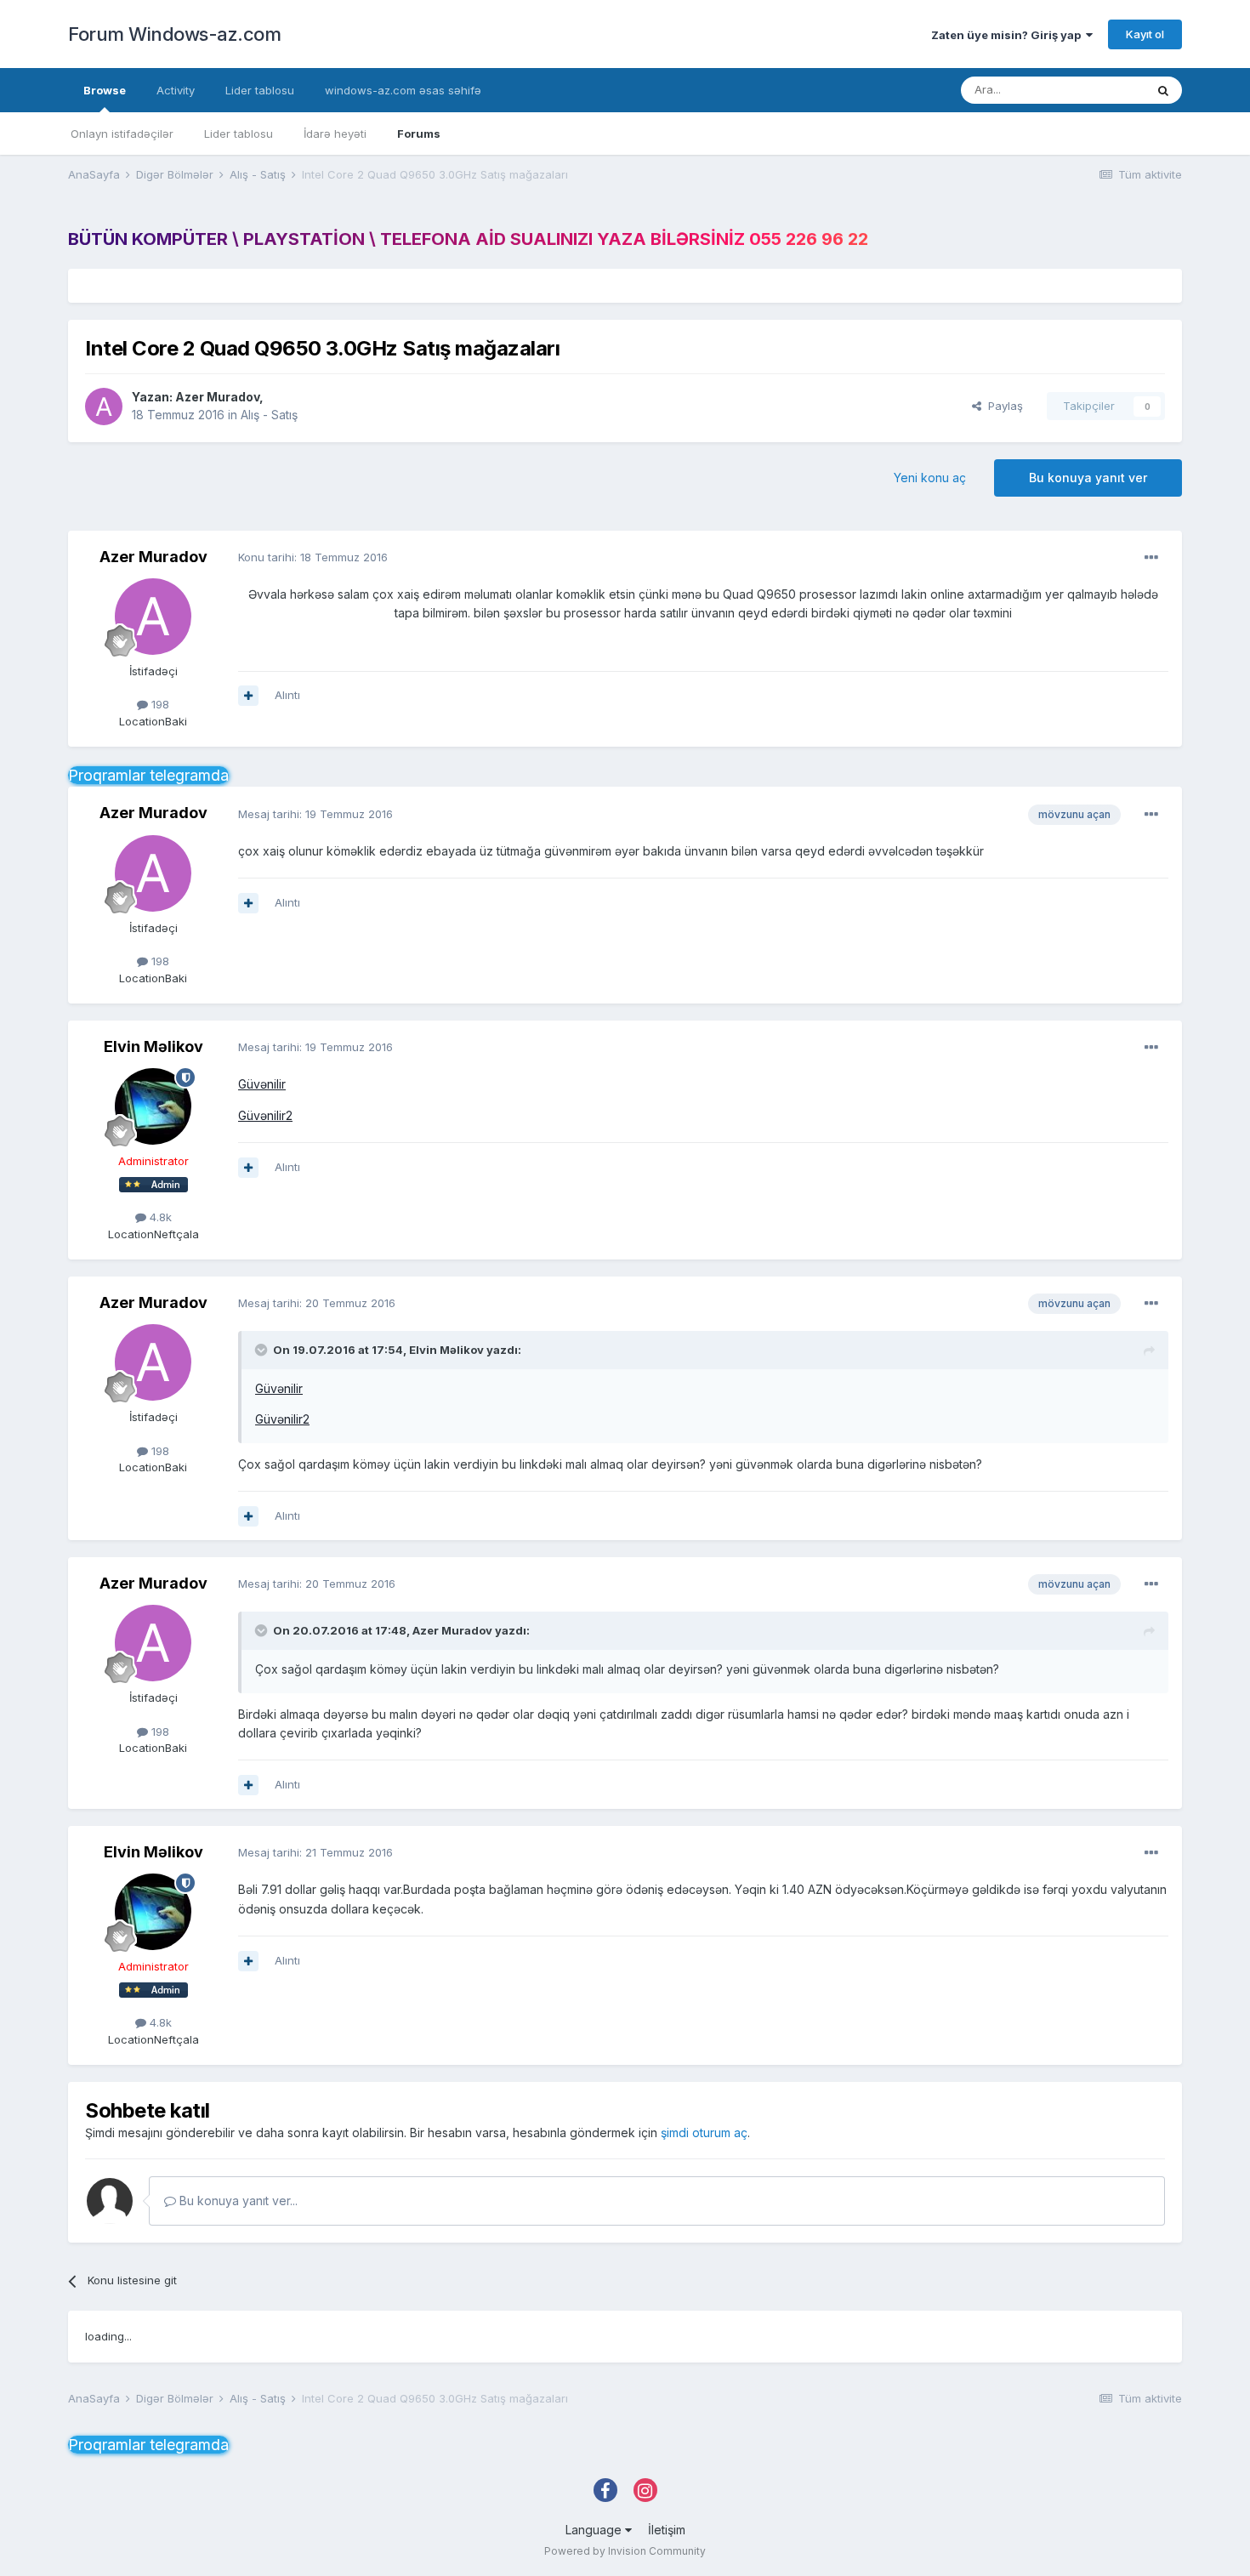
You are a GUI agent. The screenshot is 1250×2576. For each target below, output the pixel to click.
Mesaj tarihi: (315, 814)
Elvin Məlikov (153, 1046)
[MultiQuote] (248, 696)
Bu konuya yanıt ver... (237, 2201)
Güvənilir (262, 1084)
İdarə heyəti (335, 134)
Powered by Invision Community (625, 2551)
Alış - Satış (269, 415)
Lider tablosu (239, 134)
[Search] (1163, 90)
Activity (176, 90)
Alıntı (287, 695)
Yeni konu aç (930, 478)
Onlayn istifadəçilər (122, 134)
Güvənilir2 (265, 1115)
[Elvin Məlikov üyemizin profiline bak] (153, 1106)
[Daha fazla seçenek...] (1151, 558)
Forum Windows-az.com (174, 34)
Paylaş (1002, 406)
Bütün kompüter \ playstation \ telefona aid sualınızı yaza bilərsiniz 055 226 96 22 (468, 239)
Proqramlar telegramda (148, 775)
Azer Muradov (217, 397)
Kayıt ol (1145, 34)
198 (159, 704)
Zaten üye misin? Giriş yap (1009, 35)
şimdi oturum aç (704, 2132)
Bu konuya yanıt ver (1088, 478)
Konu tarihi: (313, 557)
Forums (419, 134)
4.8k (159, 1217)
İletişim (667, 2530)
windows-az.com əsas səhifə (403, 90)
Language (595, 2530)
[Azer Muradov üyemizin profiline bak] (104, 407)
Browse (105, 90)
